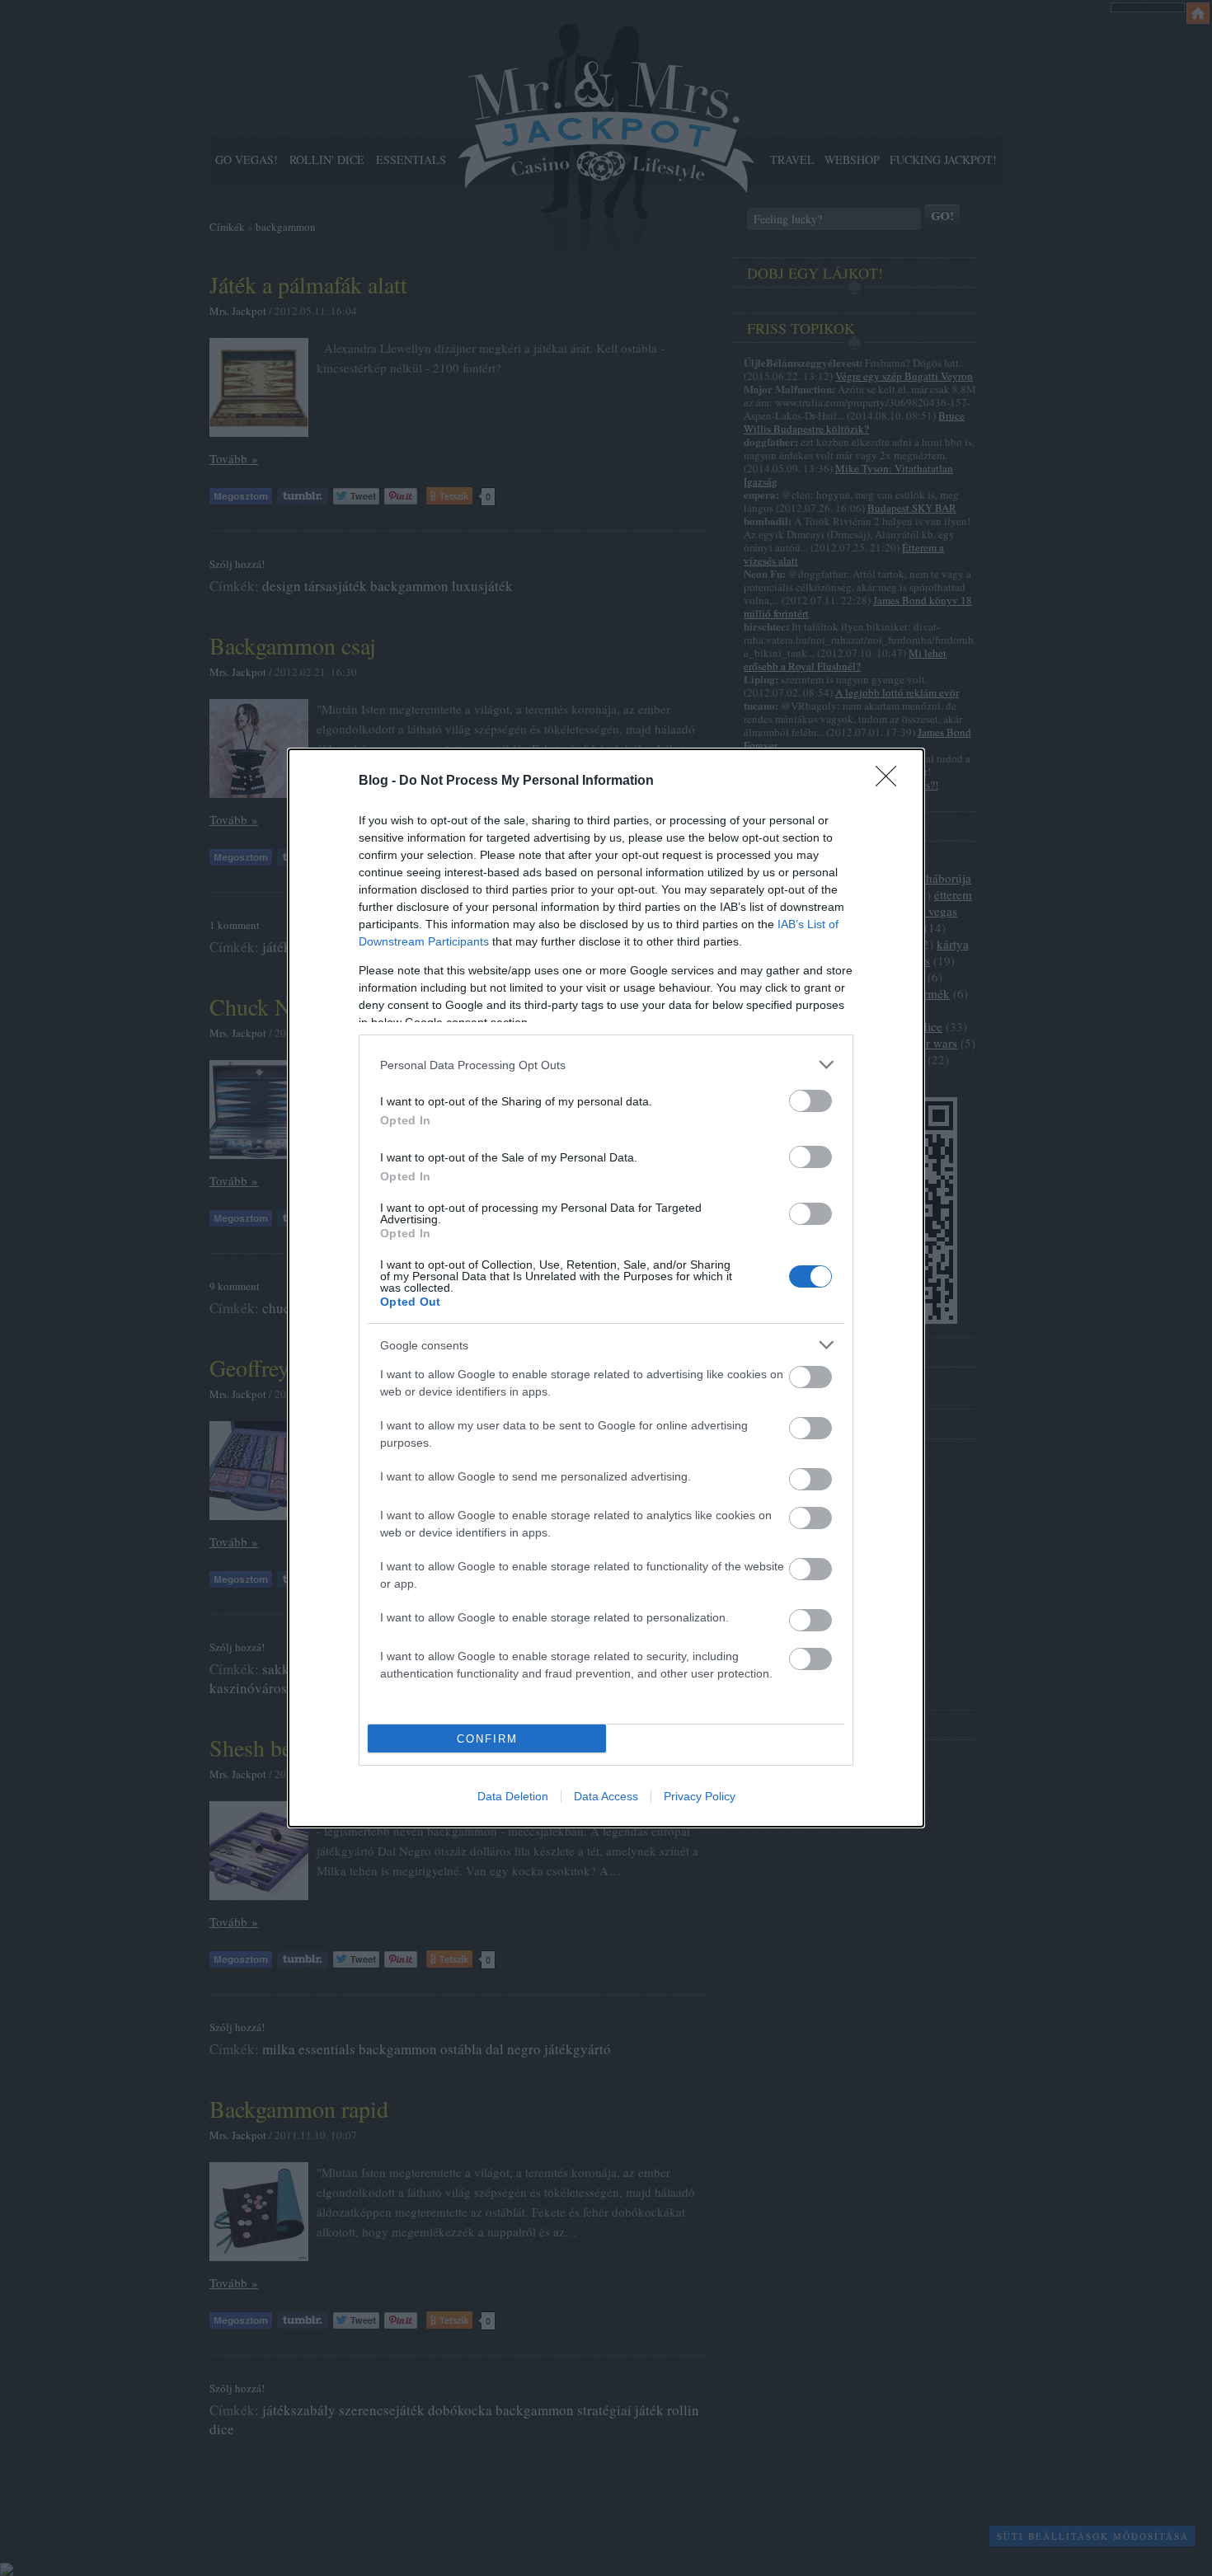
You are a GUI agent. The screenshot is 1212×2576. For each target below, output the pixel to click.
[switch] (810, 1101)
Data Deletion (513, 1796)
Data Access (606, 1796)
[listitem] (606, 1065)
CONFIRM (487, 1739)
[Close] (891, 781)
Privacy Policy (700, 1796)
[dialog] (606, 1288)
